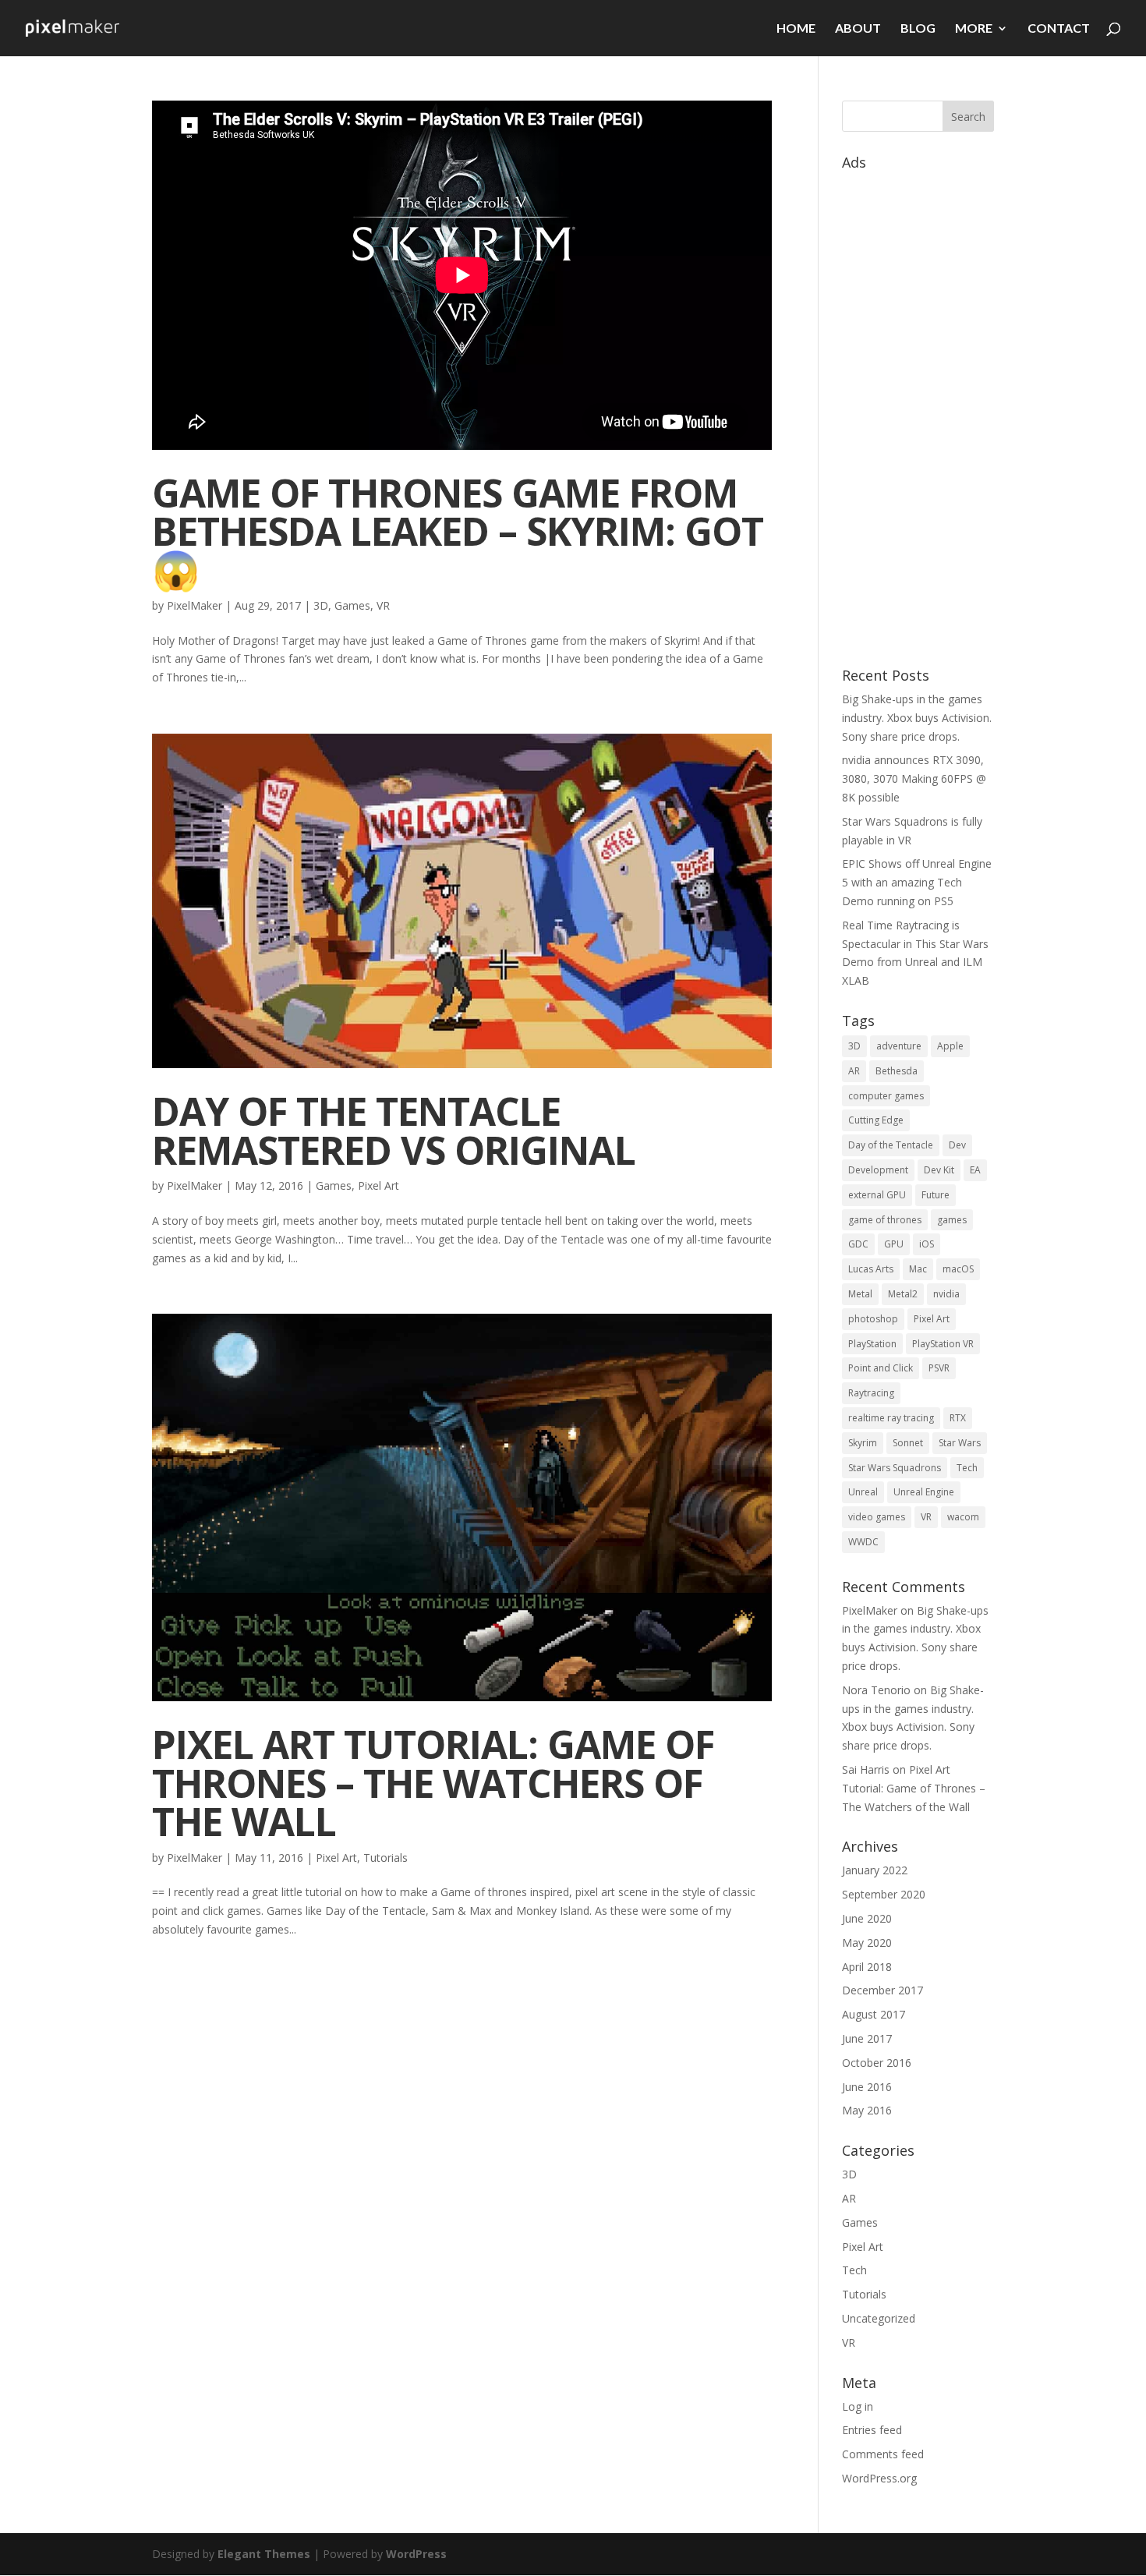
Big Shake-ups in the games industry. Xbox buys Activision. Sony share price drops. (917, 718)
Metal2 (903, 1294)
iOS (927, 1244)
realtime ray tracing (891, 1418)
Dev (957, 1145)
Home (796, 29)
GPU (894, 1244)
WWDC (863, 1542)
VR (383, 605)
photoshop (873, 1319)
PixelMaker (195, 605)
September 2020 (884, 1894)
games (952, 1220)
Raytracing (871, 1393)
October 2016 (877, 2063)
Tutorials (386, 1858)
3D (321, 605)
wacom (963, 1517)
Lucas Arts (871, 1269)
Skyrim (863, 1443)
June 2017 (867, 2038)
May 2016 (867, 2110)
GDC (858, 1244)
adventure (899, 1046)
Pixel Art (378, 1185)
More (974, 29)
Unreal (863, 1492)
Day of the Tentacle (891, 1145)
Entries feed (872, 2430)
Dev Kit (939, 1170)
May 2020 (867, 1943)
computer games (886, 1096)
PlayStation (872, 1344)
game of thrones (885, 1220)
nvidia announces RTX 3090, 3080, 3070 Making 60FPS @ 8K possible (914, 778)
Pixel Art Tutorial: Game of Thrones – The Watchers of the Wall (433, 1782)
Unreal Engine (924, 1492)
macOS (958, 1269)
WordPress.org (879, 2478)
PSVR (939, 1368)
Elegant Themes (264, 2554)
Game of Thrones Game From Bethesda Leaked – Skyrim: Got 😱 (458, 531)
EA (975, 1170)
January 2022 (875, 1870)
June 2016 (867, 2087)
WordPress (416, 2554)
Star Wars (960, 1443)
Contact (1059, 29)
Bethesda (897, 1071)
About (858, 29)
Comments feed (883, 2454)
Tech (967, 1468)
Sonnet (908, 1443)
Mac (918, 1269)
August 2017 (874, 2014)
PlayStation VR (943, 1344)
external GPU (877, 1195)
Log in (858, 2406)
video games (877, 1517)
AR (854, 1071)
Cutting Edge (876, 1120)
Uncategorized (879, 2318)
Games (352, 605)
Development (878, 1170)
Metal (860, 1294)
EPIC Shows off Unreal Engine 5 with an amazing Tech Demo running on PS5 (917, 882)
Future (936, 1195)
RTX (958, 1418)
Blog (918, 29)
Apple (950, 1046)
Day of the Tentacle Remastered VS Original (394, 1130)
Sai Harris (866, 1769)
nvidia (946, 1294)
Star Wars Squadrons (895, 1468)
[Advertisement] (918, 411)
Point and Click (881, 1368)
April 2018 (867, 1967)
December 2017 (882, 1990)
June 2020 (867, 1918)
